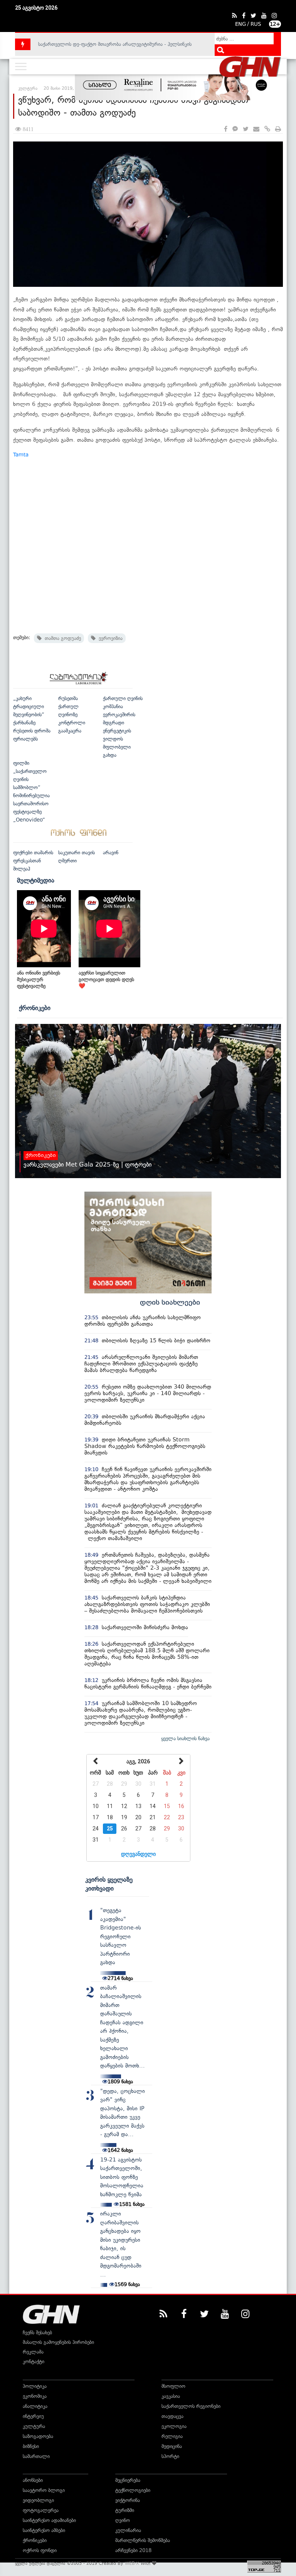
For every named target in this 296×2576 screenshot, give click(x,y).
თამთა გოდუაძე (61, 638)
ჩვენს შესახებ (37, 2333)
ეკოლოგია (174, 2426)
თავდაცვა (172, 2416)
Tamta (21, 455)
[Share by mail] (256, 129)
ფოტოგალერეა (41, 2510)
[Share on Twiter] (246, 129)
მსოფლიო (173, 2386)
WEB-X (132, 2563)
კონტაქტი (34, 2361)
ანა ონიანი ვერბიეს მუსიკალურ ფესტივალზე (39, 979)
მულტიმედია (36, 880)
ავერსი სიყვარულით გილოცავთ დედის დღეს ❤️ (106, 979)
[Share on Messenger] (235, 129)
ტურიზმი (125, 2510)
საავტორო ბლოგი (44, 2490)
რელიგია (172, 2436)
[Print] (278, 129)
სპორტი (170, 2456)
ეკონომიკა (35, 2396)
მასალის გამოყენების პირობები (58, 2342)
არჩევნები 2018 (133, 2550)
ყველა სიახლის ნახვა (185, 1738)
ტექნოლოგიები (133, 2490)
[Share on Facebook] (226, 129)
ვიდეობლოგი (38, 2500)
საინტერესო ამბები (44, 2530)
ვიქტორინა (128, 2500)
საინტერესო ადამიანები (49, 2520)
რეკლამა (33, 2352)
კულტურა (34, 2426)
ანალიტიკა (35, 2406)
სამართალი (36, 2456)
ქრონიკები (35, 1008)
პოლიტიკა (35, 2386)
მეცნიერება (128, 2480)
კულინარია (128, 2530)
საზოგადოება (38, 2436)
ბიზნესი (31, 2446)
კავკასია (171, 2396)
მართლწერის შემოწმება (143, 2540)
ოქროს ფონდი (40, 2550)
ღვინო (123, 2520)
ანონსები (33, 2480)
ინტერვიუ (33, 2416)
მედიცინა (172, 2446)
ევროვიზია (109, 638)
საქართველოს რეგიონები (191, 2406)
